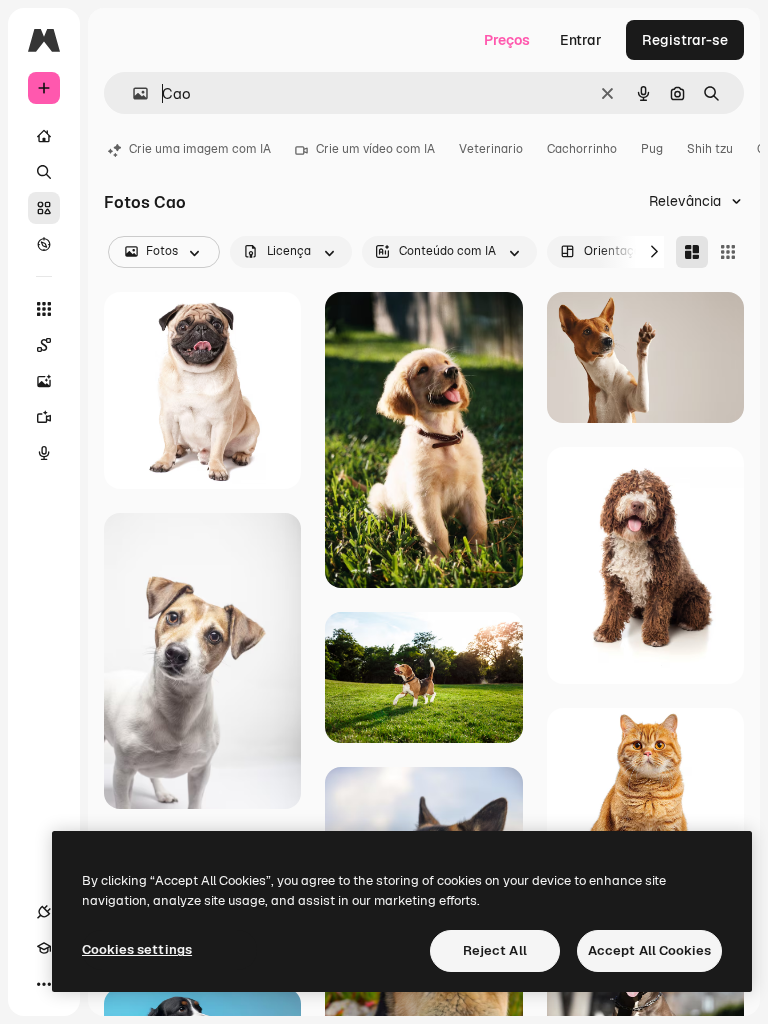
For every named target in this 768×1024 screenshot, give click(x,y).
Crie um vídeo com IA (375, 149)
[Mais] (44, 984)
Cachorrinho (582, 149)
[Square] (728, 252)
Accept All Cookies (649, 950)
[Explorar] (44, 244)
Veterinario (491, 149)
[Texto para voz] (44, 453)
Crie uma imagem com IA (200, 149)
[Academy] (44, 948)
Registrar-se (685, 40)
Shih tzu (710, 149)
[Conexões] (44, 912)
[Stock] (44, 208)
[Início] (44, 136)
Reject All (495, 950)
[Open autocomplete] (132, 93)
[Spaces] (44, 345)
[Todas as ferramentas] (44, 309)
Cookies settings (137, 949)
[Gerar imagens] (44, 381)
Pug (652, 149)
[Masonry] (692, 252)
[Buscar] (44, 172)
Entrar (581, 40)
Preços (507, 40)
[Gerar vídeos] (44, 417)
